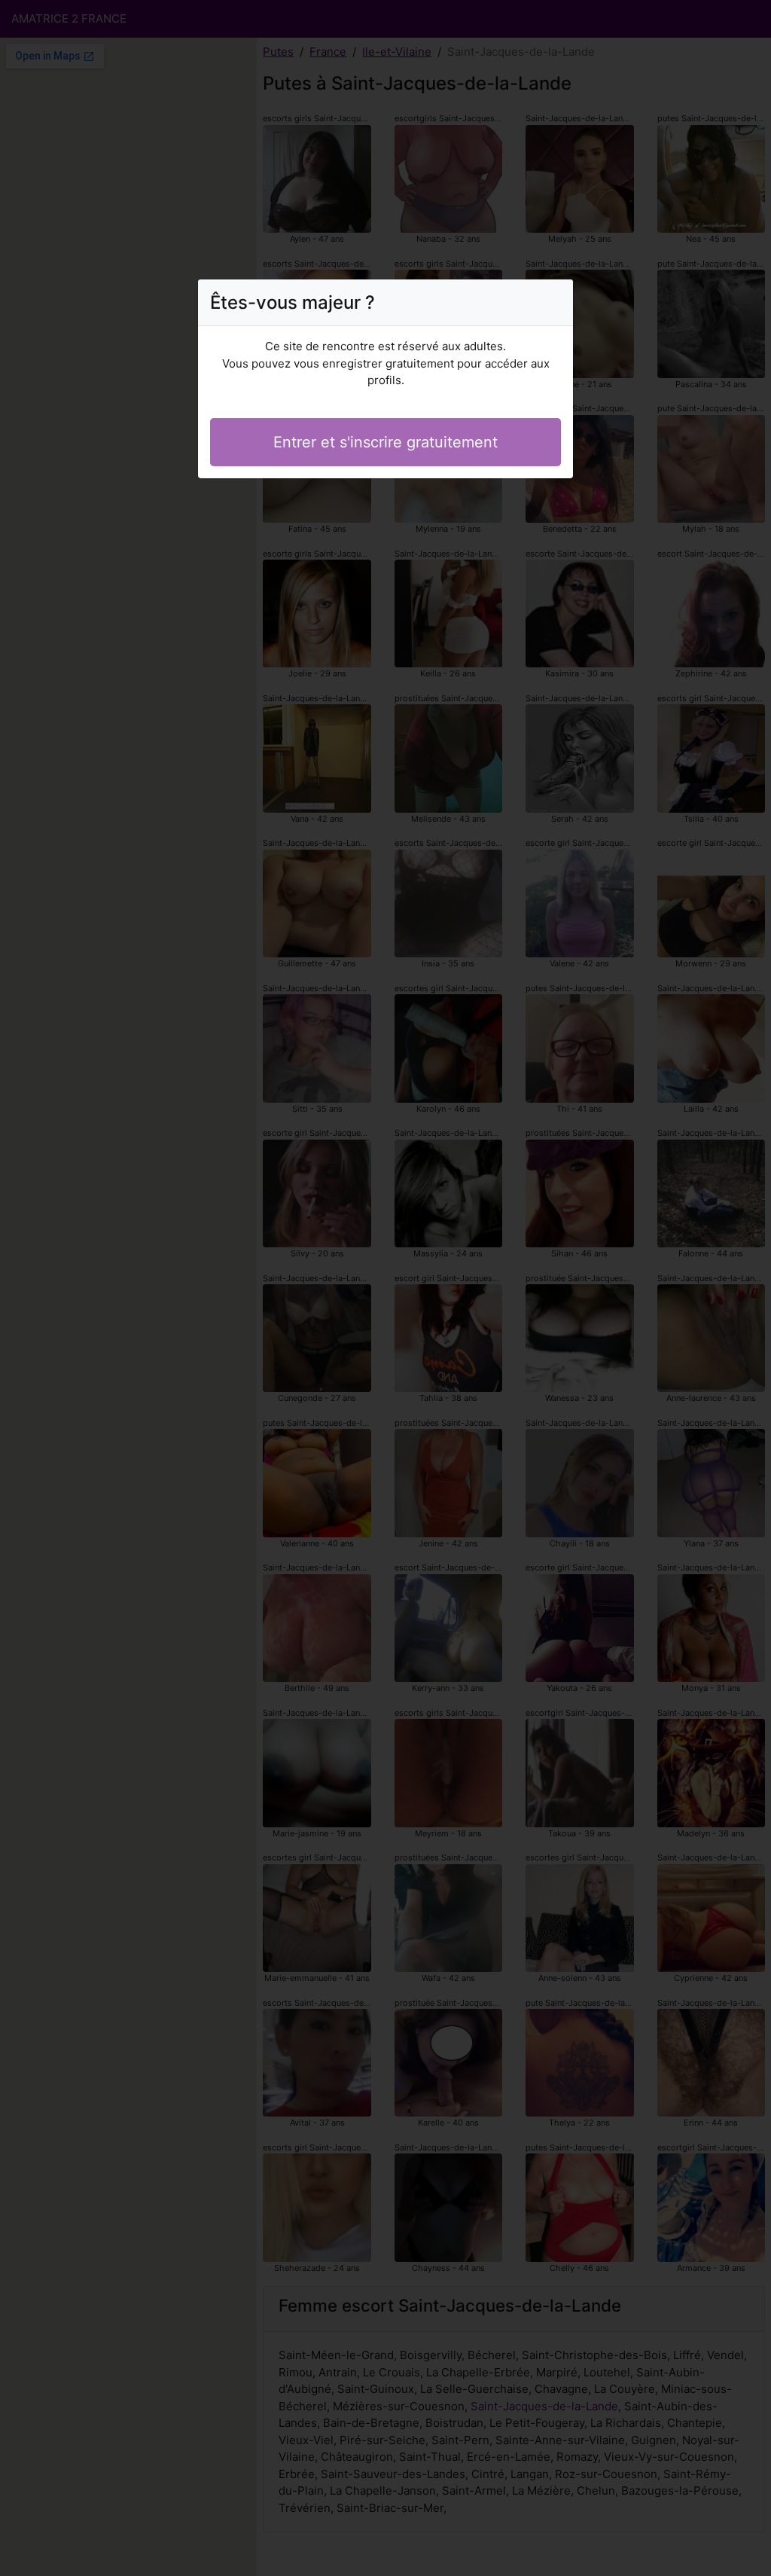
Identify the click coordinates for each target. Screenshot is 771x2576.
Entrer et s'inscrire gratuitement (385, 442)
